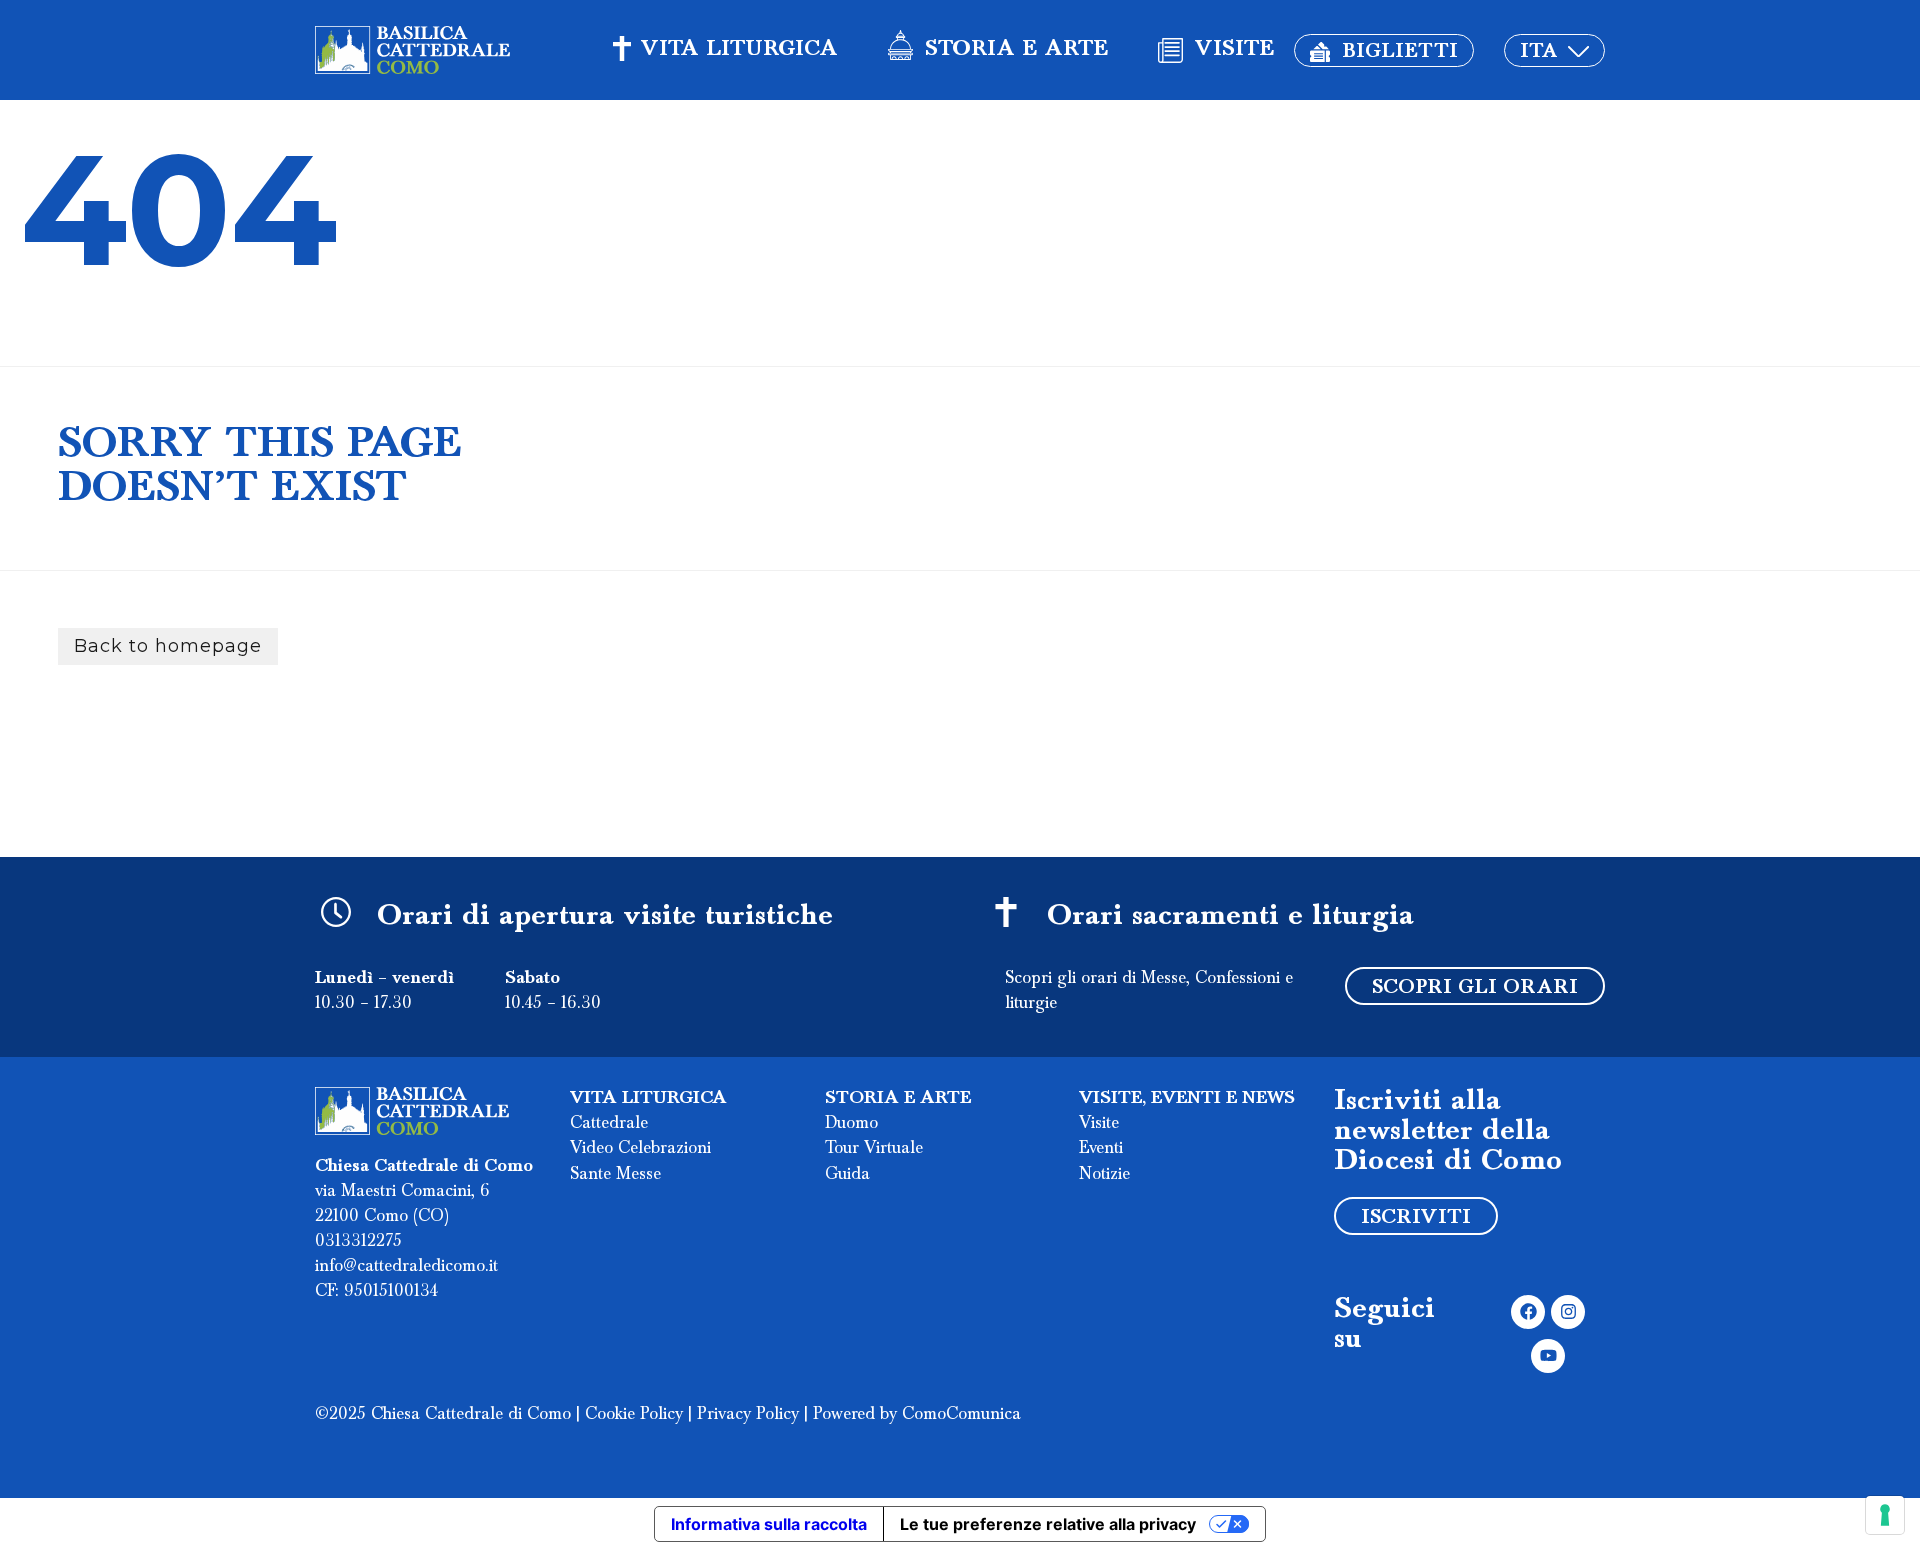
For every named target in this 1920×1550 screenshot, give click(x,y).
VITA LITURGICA (739, 50)
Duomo (851, 1124)
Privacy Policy (748, 1415)
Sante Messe (615, 1175)
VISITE (1234, 50)
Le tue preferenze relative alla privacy (1048, 1524)
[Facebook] (1528, 1312)
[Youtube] (1548, 1356)
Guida (847, 1175)
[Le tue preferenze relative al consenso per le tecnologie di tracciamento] (1885, 1515)
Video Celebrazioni (640, 1149)
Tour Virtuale (874, 1149)
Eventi (1101, 1149)
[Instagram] (1568, 1312)
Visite (1099, 1124)
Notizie (1104, 1175)
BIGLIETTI (1400, 52)
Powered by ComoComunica (917, 1415)
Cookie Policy (634, 1415)
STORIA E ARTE (1016, 50)
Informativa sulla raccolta (769, 1524)
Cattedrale (609, 1124)
